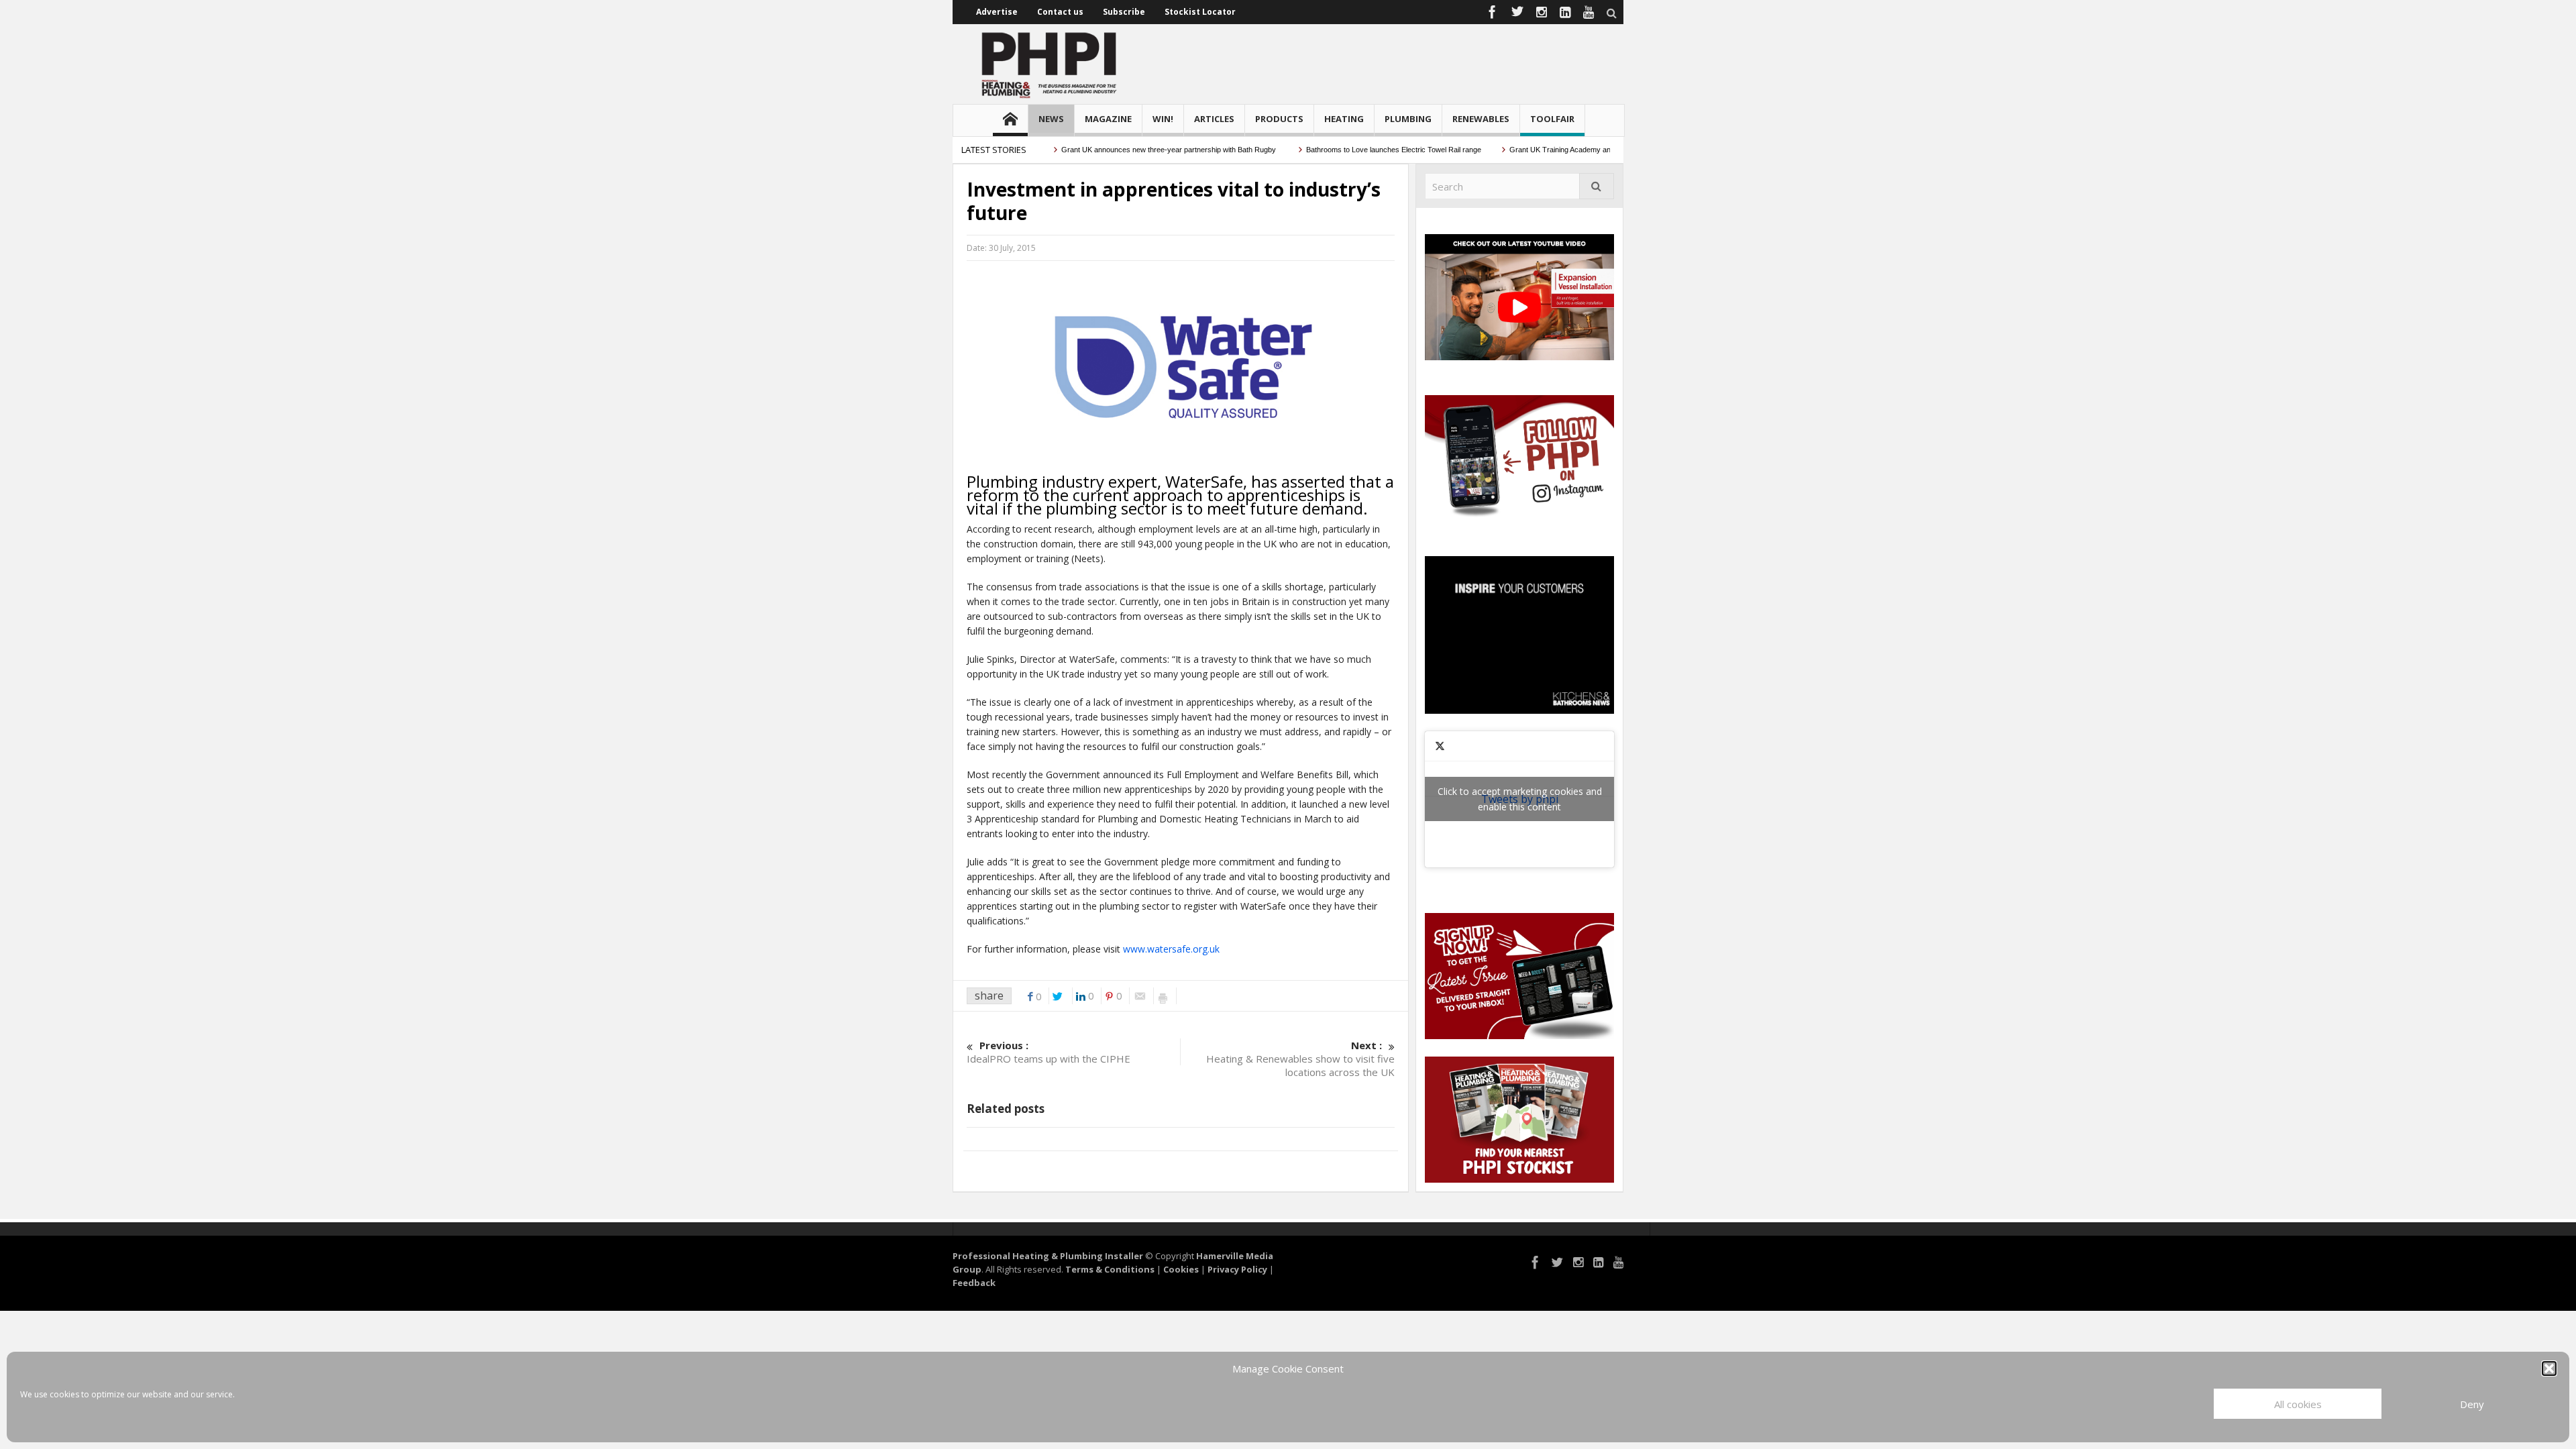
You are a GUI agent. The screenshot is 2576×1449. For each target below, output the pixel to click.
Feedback (974, 1283)
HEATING (1344, 119)
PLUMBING (1408, 119)
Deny (2472, 1404)
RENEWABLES (1481, 119)
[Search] (1597, 186)
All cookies (2298, 1404)
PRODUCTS (1279, 119)
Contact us (1060, 12)
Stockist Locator (1200, 12)
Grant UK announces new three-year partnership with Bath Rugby (1131, 150)
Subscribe (1124, 12)
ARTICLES (1214, 119)
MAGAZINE (1108, 119)
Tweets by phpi (1520, 799)
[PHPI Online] (1050, 64)
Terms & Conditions (1110, 1269)
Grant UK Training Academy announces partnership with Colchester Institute (1596, 150)
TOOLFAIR (1552, 119)
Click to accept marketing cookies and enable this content (1520, 799)
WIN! (1163, 119)
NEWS (1051, 119)
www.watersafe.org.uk (1171, 949)
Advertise (997, 12)
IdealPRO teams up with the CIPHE (1049, 1052)
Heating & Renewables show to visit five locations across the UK (1300, 1059)
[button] (2549, 1368)
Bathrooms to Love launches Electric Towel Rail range (1355, 150)
